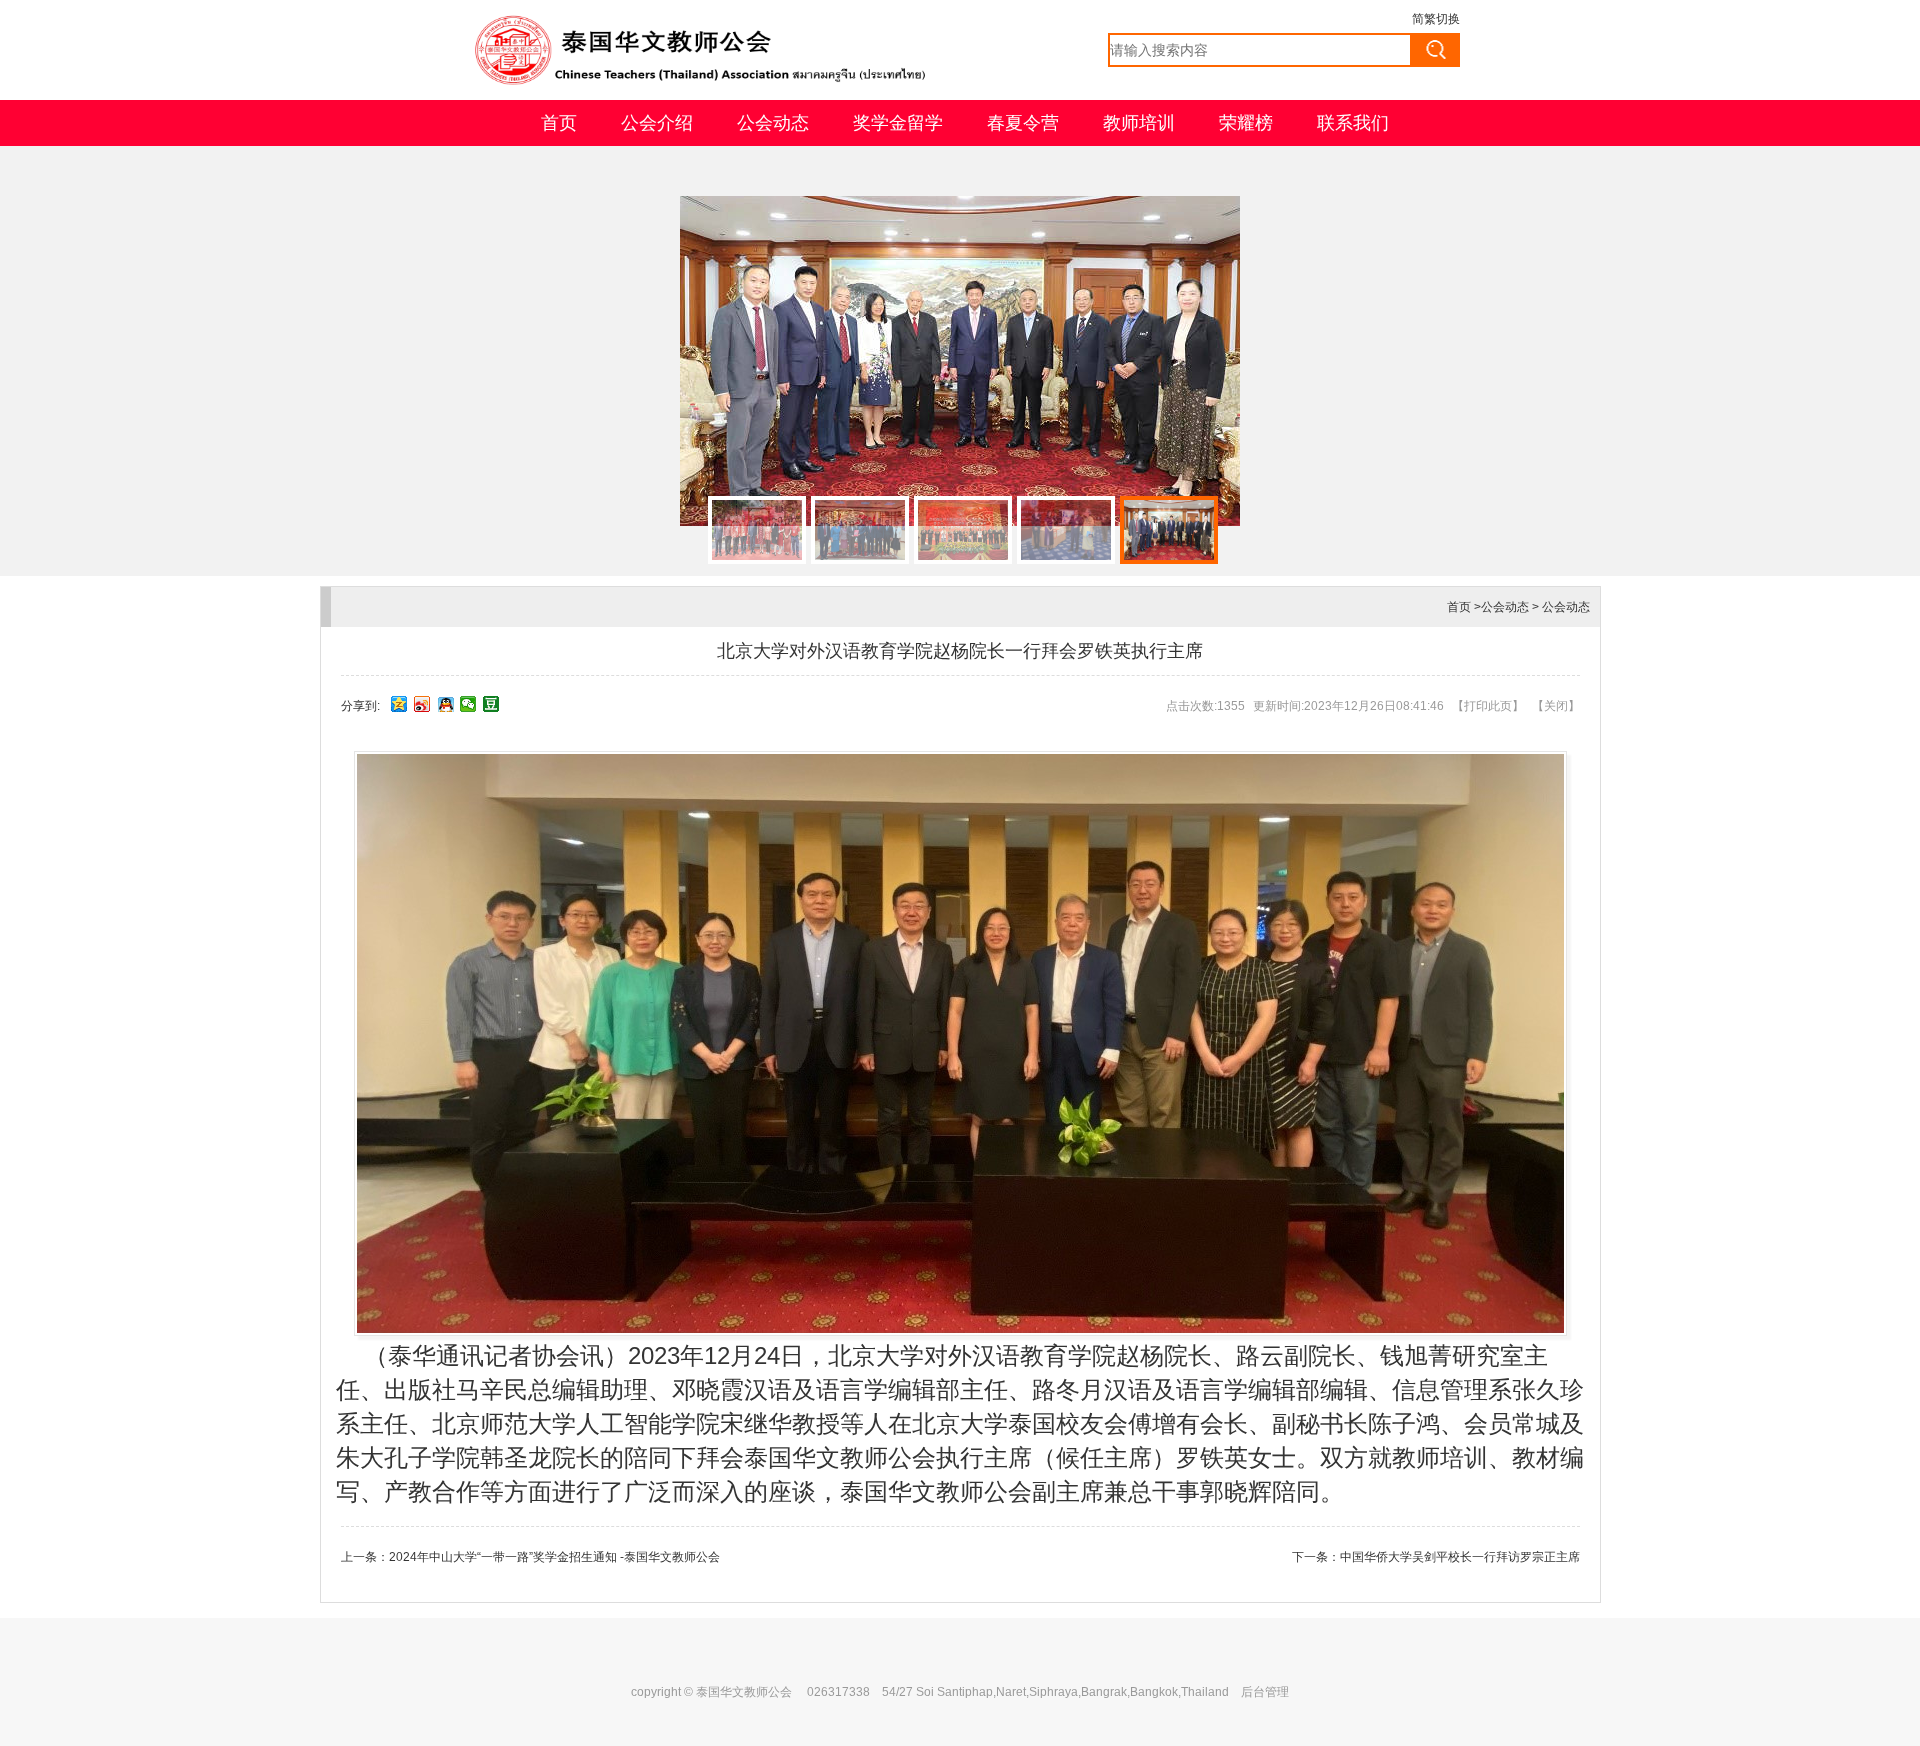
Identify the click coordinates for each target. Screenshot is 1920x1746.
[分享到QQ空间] (399, 704)
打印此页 (1488, 706)
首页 (559, 123)
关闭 (1556, 706)
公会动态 (773, 123)
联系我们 (1353, 123)
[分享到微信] (468, 704)
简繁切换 (1436, 19)
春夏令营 (1023, 123)
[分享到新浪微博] (422, 704)
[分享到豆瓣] (491, 704)
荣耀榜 (1246, 123)
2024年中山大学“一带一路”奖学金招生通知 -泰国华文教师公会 (554, 1557)
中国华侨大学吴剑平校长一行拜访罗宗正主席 (1460, 1557)
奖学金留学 (898, 123)
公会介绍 (657, 123)
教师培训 (1139, 123)
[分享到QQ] (445, 704)
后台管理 (1265, 1692)
